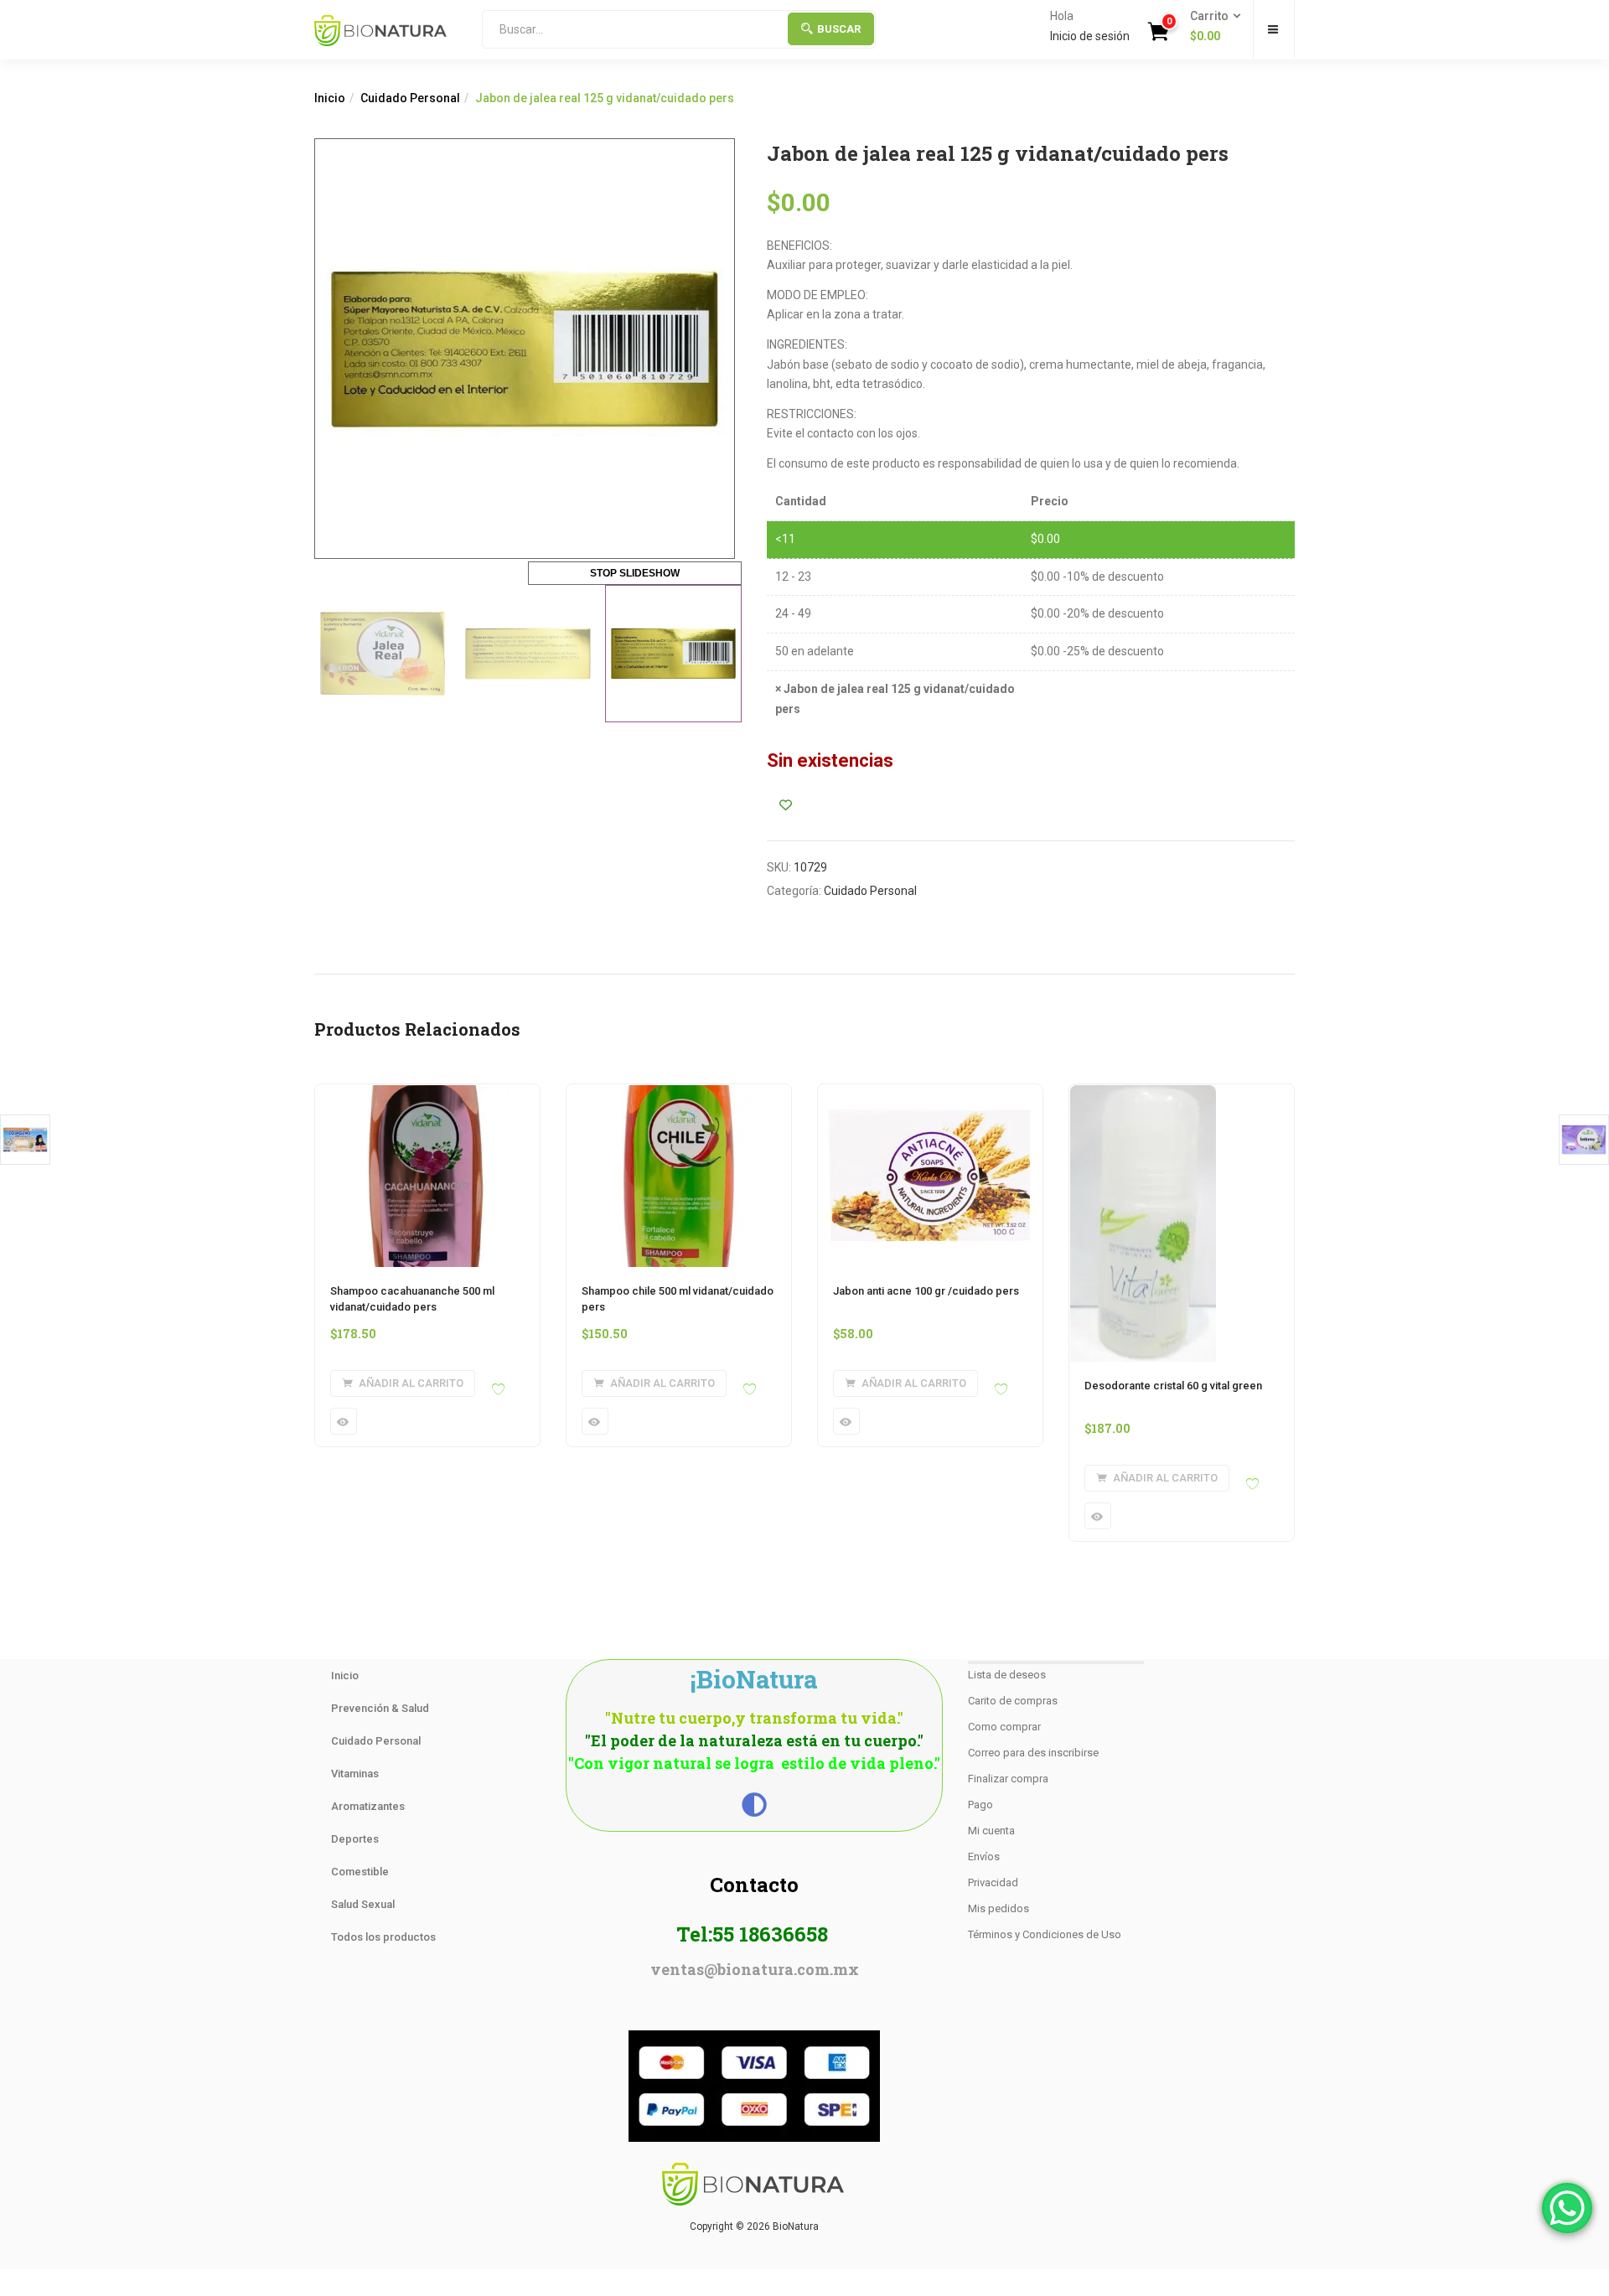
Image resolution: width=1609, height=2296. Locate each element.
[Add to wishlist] (786, 805)
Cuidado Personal (410, 98)
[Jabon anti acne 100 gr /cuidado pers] (930, 1094)
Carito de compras (1013, 1701)
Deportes (355, 1839)
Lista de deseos (1007, 1675)
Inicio (330, 98)
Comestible (360, 1872)
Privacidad (993, 1882)
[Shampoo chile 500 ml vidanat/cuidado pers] (679, 1094)
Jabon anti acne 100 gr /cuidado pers (926, 1291)
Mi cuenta (991, 1831)
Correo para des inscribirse (1033, 1753)
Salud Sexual (363, 1904)
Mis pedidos (999, 1908)
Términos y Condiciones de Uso (1045, 1934)
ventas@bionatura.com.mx (755, 1969)
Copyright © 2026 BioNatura (754, 2226)
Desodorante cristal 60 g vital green (1173, 1386)
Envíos (984, 1856)
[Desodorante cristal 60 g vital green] (1143, 1094)
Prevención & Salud (380, 1708)
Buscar (839, 29)
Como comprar (1004, 1727)
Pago (980, 1805)
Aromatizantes (368, 1806)
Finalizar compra (1008, 1779)
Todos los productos (383, 1937)
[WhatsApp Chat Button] (1567, 2208)
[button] (1210, 27)
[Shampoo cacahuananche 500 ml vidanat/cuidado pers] (427, 1094)
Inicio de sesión (1090, 36)
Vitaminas (355, 1774)
